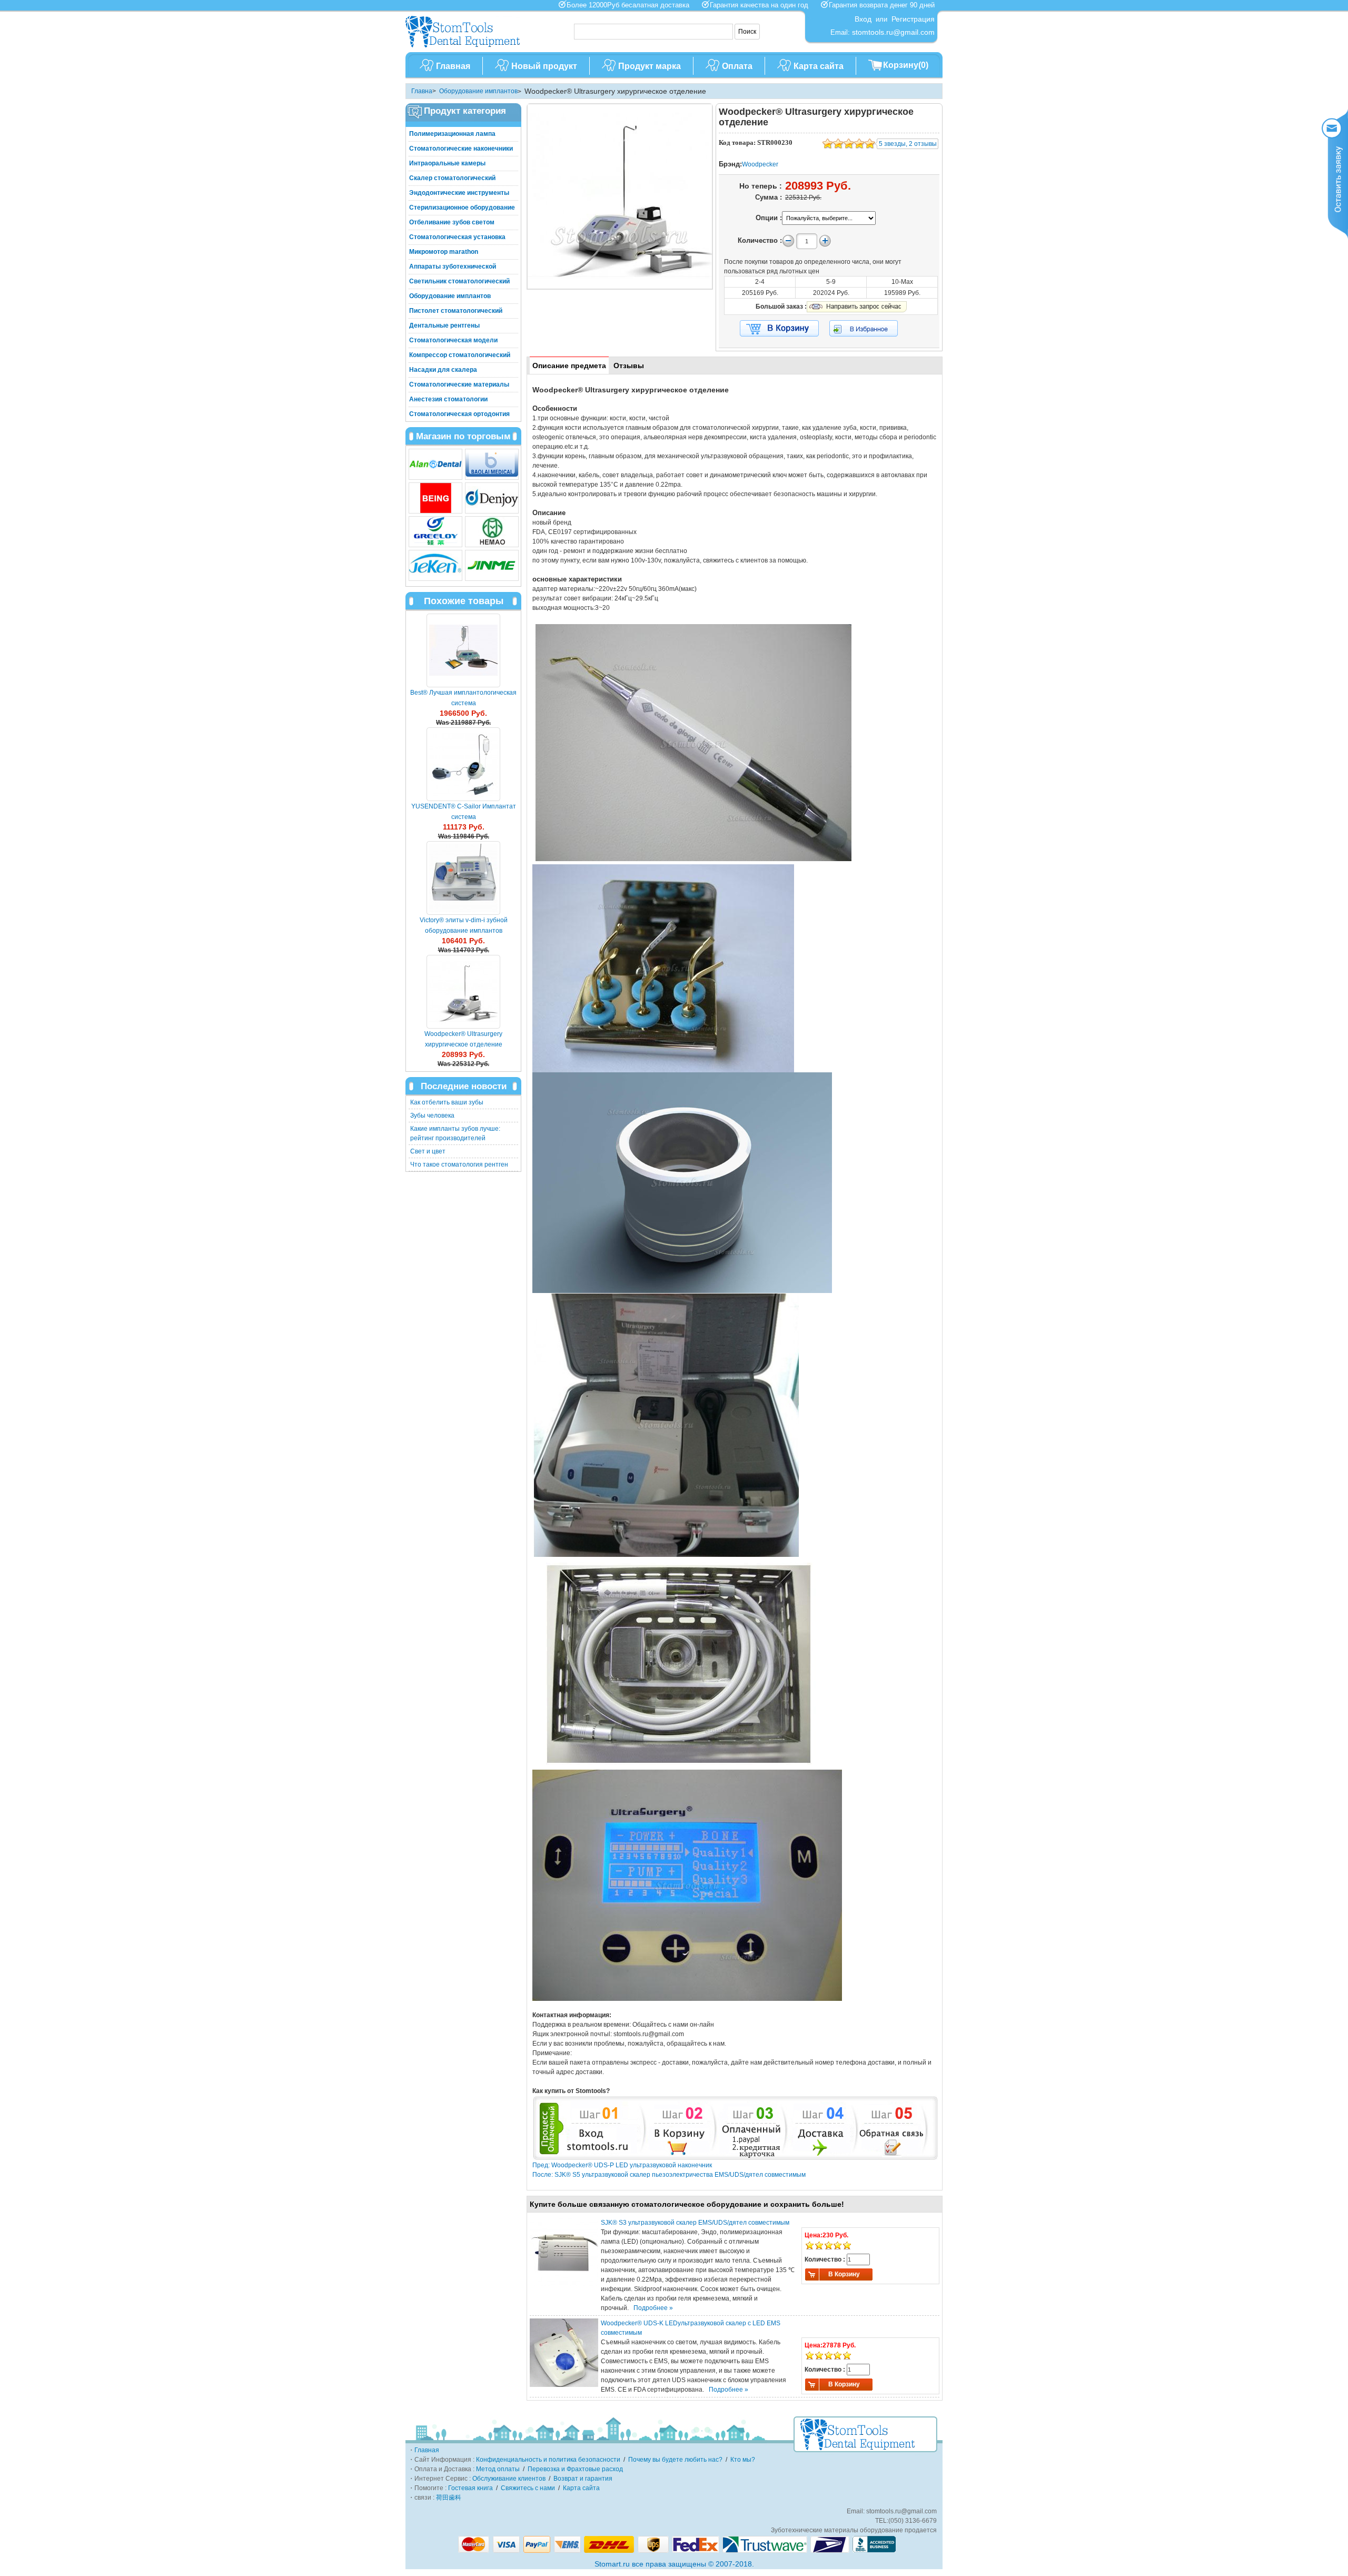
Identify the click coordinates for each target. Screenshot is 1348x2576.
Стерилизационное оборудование (462, 208)
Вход (863, 19)
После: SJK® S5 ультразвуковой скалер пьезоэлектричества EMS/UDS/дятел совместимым (669, 2175)
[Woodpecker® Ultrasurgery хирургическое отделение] (463, 992)
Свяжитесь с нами (528, 2488)
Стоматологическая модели (453, 340)
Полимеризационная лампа (452, 134)
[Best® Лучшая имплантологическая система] (463, 650)
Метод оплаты (498, 2469)
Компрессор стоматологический (460, 355)
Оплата (737, 66)
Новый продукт (544, 66)
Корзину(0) (906, 65)
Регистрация (913, 19)
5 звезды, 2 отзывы (908, 144)
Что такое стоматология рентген (459, 1164)
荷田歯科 (449, 2498)
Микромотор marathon (444, 252)
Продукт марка (650, 66)
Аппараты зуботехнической (453, 267)
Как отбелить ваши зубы (447, 1102)
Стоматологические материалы (459, 384)
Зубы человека (432, 1116)
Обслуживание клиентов (509, 2479)
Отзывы (629, 366)
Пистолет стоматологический (456, 311)
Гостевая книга (470, 2488)
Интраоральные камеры (447, 163)
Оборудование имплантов (478, 91)
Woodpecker (760, 164)
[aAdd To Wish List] (870, 328)
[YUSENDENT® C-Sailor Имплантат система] (463, 764)
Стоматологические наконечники (461, 149)
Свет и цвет (428, 1151)
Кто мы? (743, 2460)
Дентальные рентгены (444, 325)
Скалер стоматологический (452, 178)
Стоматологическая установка (457, 237)
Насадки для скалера (443, 370)
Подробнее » (653, 2308)
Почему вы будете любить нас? (675, 2460)
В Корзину (844, 2274)
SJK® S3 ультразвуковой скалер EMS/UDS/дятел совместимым (695, 2223)
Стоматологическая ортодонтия (459, 414)
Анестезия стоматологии (448, 399)
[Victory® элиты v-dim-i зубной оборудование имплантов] (463, 878)
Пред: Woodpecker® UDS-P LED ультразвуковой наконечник (622, 2165)
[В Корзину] (779, 329)
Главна (422, 91)
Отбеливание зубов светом (452, 222)
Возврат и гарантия (583, 2479)
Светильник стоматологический (459, 281)
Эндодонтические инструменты (459, 193)
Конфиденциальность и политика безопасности (548, 2460)
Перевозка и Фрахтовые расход (575, 2469)
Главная (453, 66)
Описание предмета (569, 366)
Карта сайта (819, 66)
